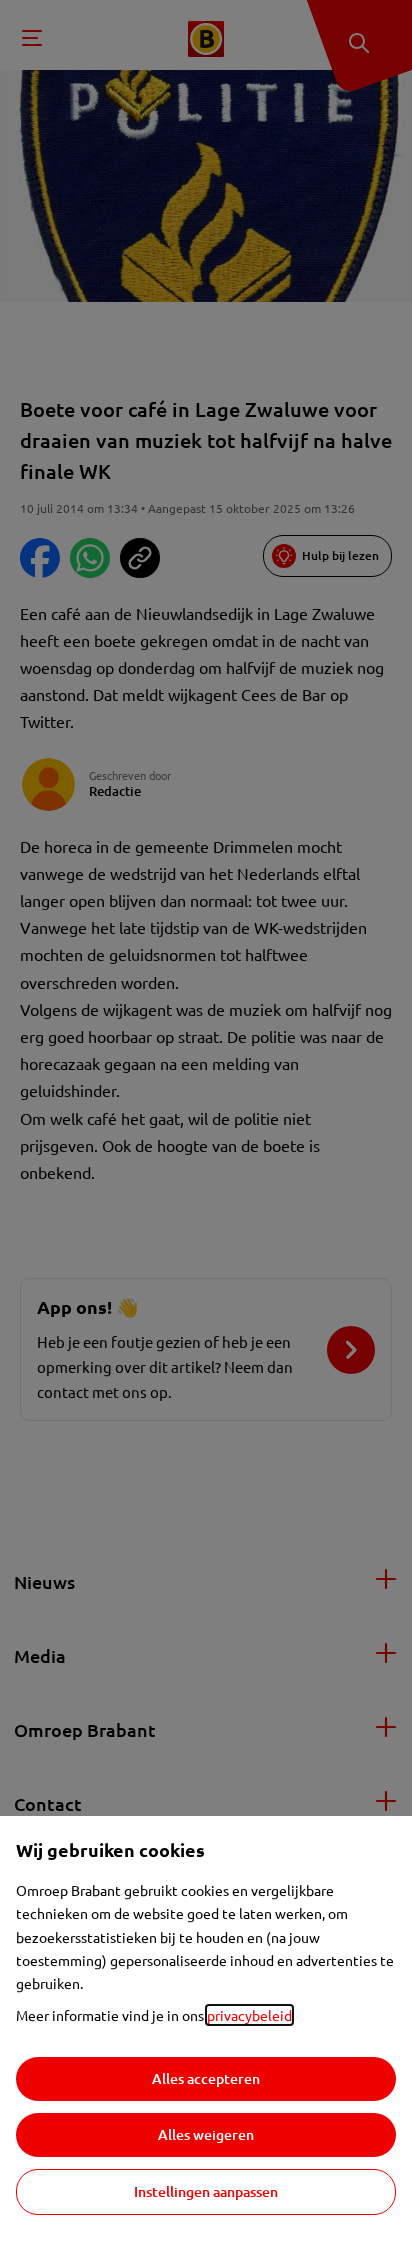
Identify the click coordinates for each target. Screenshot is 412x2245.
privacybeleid (249, 2015)
